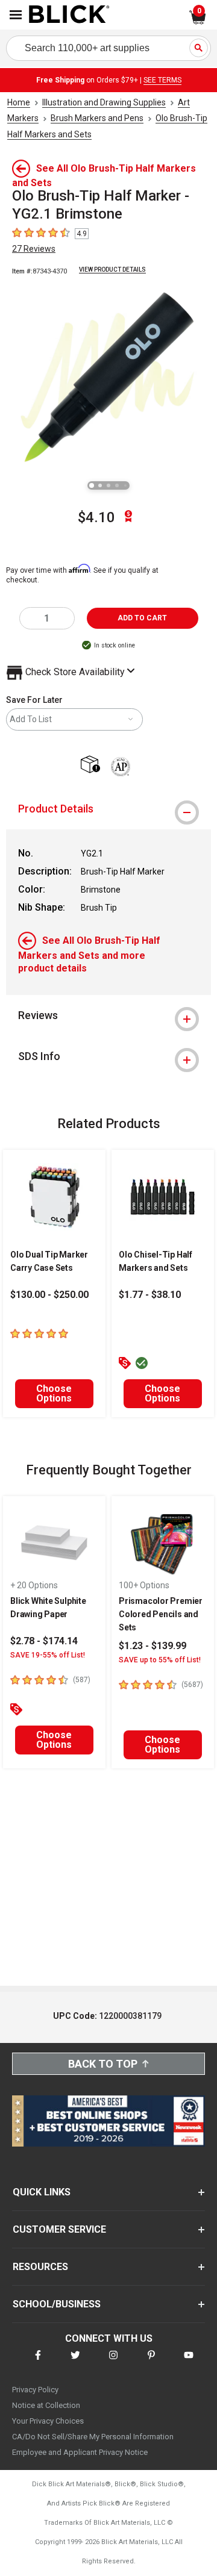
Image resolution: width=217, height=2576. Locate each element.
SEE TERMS (162, 80)
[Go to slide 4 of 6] (117, 485)
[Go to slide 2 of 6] (100, 485)
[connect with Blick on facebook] (38, 2362)
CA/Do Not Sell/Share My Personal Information (93, 2437)
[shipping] (93, 765)
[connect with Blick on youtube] (189, 2362)
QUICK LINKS (42, 2192)
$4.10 (96, 517)
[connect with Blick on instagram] (113, 2362)
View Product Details (112, 270)
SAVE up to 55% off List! (160, 1660)
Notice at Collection (46, 2405)
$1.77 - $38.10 (150, 1295)
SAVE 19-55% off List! (48, 1655)
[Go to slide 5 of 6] (125, 485)
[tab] (108, 809)
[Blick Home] (69, 15)
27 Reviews (34, 249)
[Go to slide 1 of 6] (92, 485)
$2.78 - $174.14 (44, 1641)
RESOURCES (40, 2267)
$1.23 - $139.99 (153, 1646)
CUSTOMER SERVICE (59, 2229)
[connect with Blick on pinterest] (151, 2362)
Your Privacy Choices (48, 2421)
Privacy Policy (35, 2390)
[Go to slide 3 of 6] (108, 485)
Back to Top (103, 2064)
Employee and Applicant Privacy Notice (80, 2452)
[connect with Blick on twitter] (75, 2362)
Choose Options (54, 1393)
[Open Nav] (16, 15)
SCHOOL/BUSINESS (57, 2304)
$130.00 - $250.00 (49, 1295)
